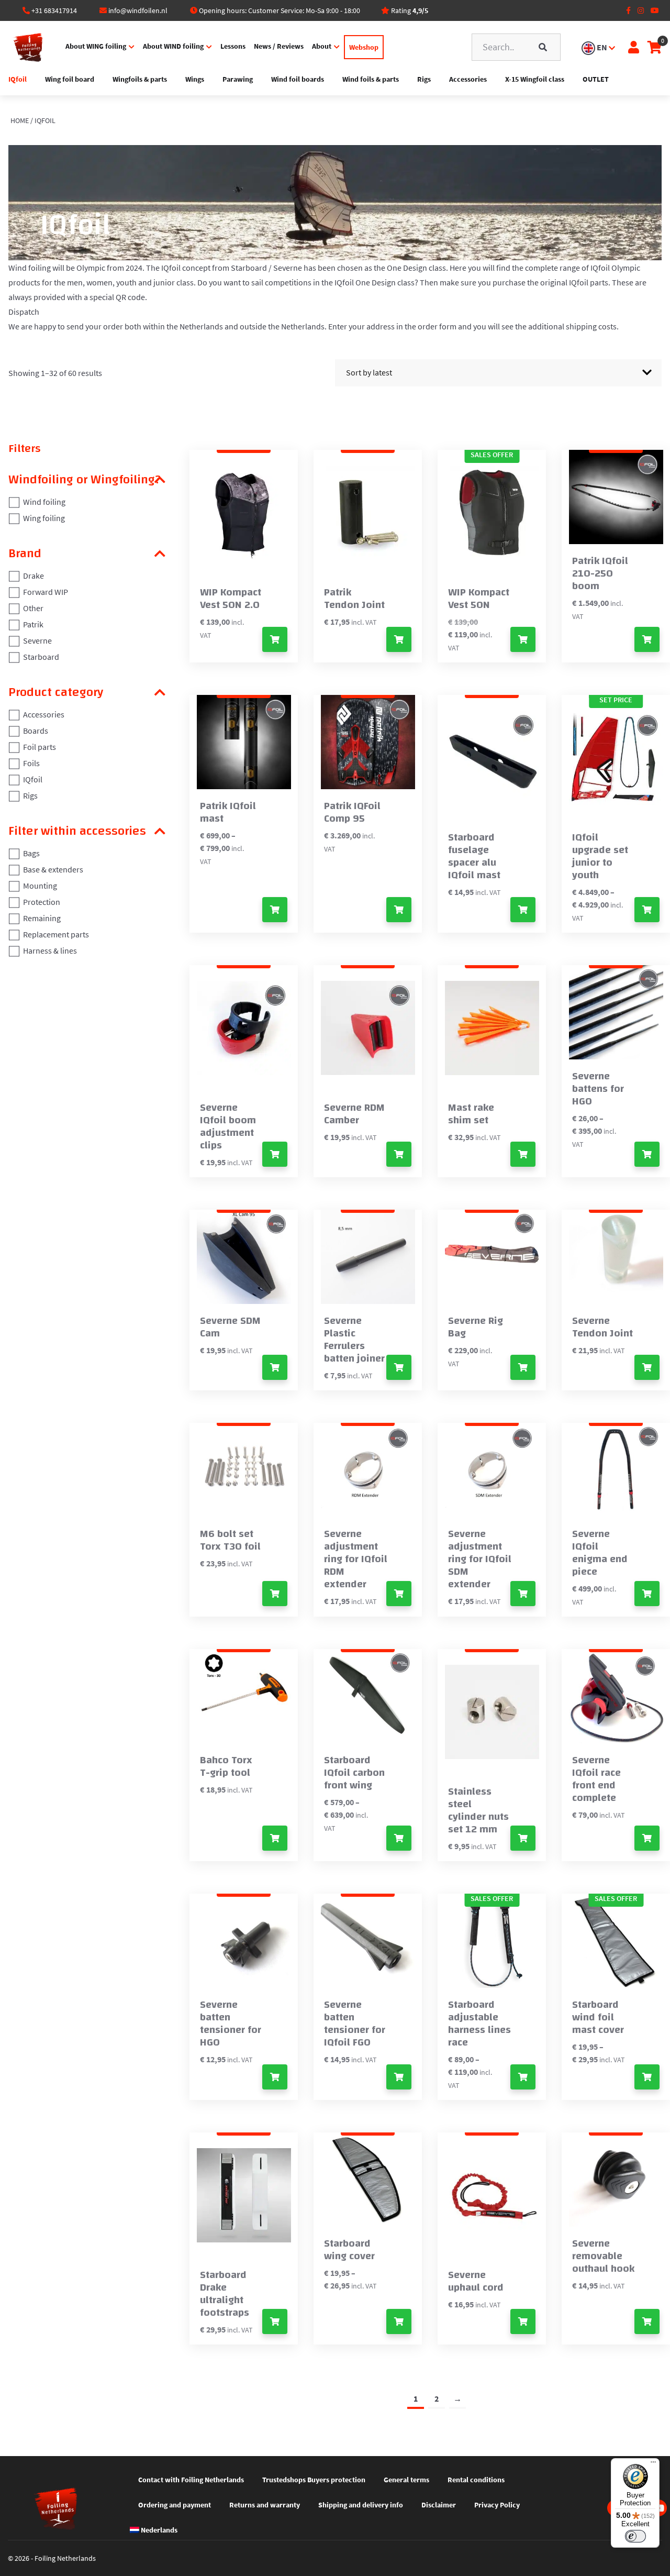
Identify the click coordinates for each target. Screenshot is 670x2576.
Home (20, 120)
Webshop (364, 47)
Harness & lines (50, 950)
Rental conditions (476, 2480)
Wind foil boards (298, 79)
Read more (647, 1594)
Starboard (41, 657)
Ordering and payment (175, 2505)
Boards (36, 731)
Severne (37, 640)
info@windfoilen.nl (138, 10)
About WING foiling (96, 46)
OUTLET (596, 79)
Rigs (424, 79)
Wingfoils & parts (140, 79)
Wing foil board (70, 79)
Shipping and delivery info (361, 2505)
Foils (31, 763)
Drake (33, 576)
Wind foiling (44, 502)
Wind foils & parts (371, 79)
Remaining (42, 918)
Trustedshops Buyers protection (314, 2480)
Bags (31, 853)
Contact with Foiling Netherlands (191, 2480)
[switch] (635, 2536)
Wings (195, 79)
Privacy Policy (497, 2505)
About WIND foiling (173, 46)
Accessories (468, 79)
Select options (275, 639)
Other (33, 608)
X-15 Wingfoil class (535, 79)
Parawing (238, 79)
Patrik (33, 624)
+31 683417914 (54, 10)
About (322, 46)
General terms (406, 2480)
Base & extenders (53, 869)
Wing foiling (44, 518)
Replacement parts (56, 934)
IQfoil (18, 79)
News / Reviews (279, 46)
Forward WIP (46, 592)
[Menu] (653, 2464)
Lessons (233, 46)
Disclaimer (439, 2505)
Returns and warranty (265, 2505)
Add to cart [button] (399, 639)
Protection (42, 902)
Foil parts (40, 747)
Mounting (40, 886)
